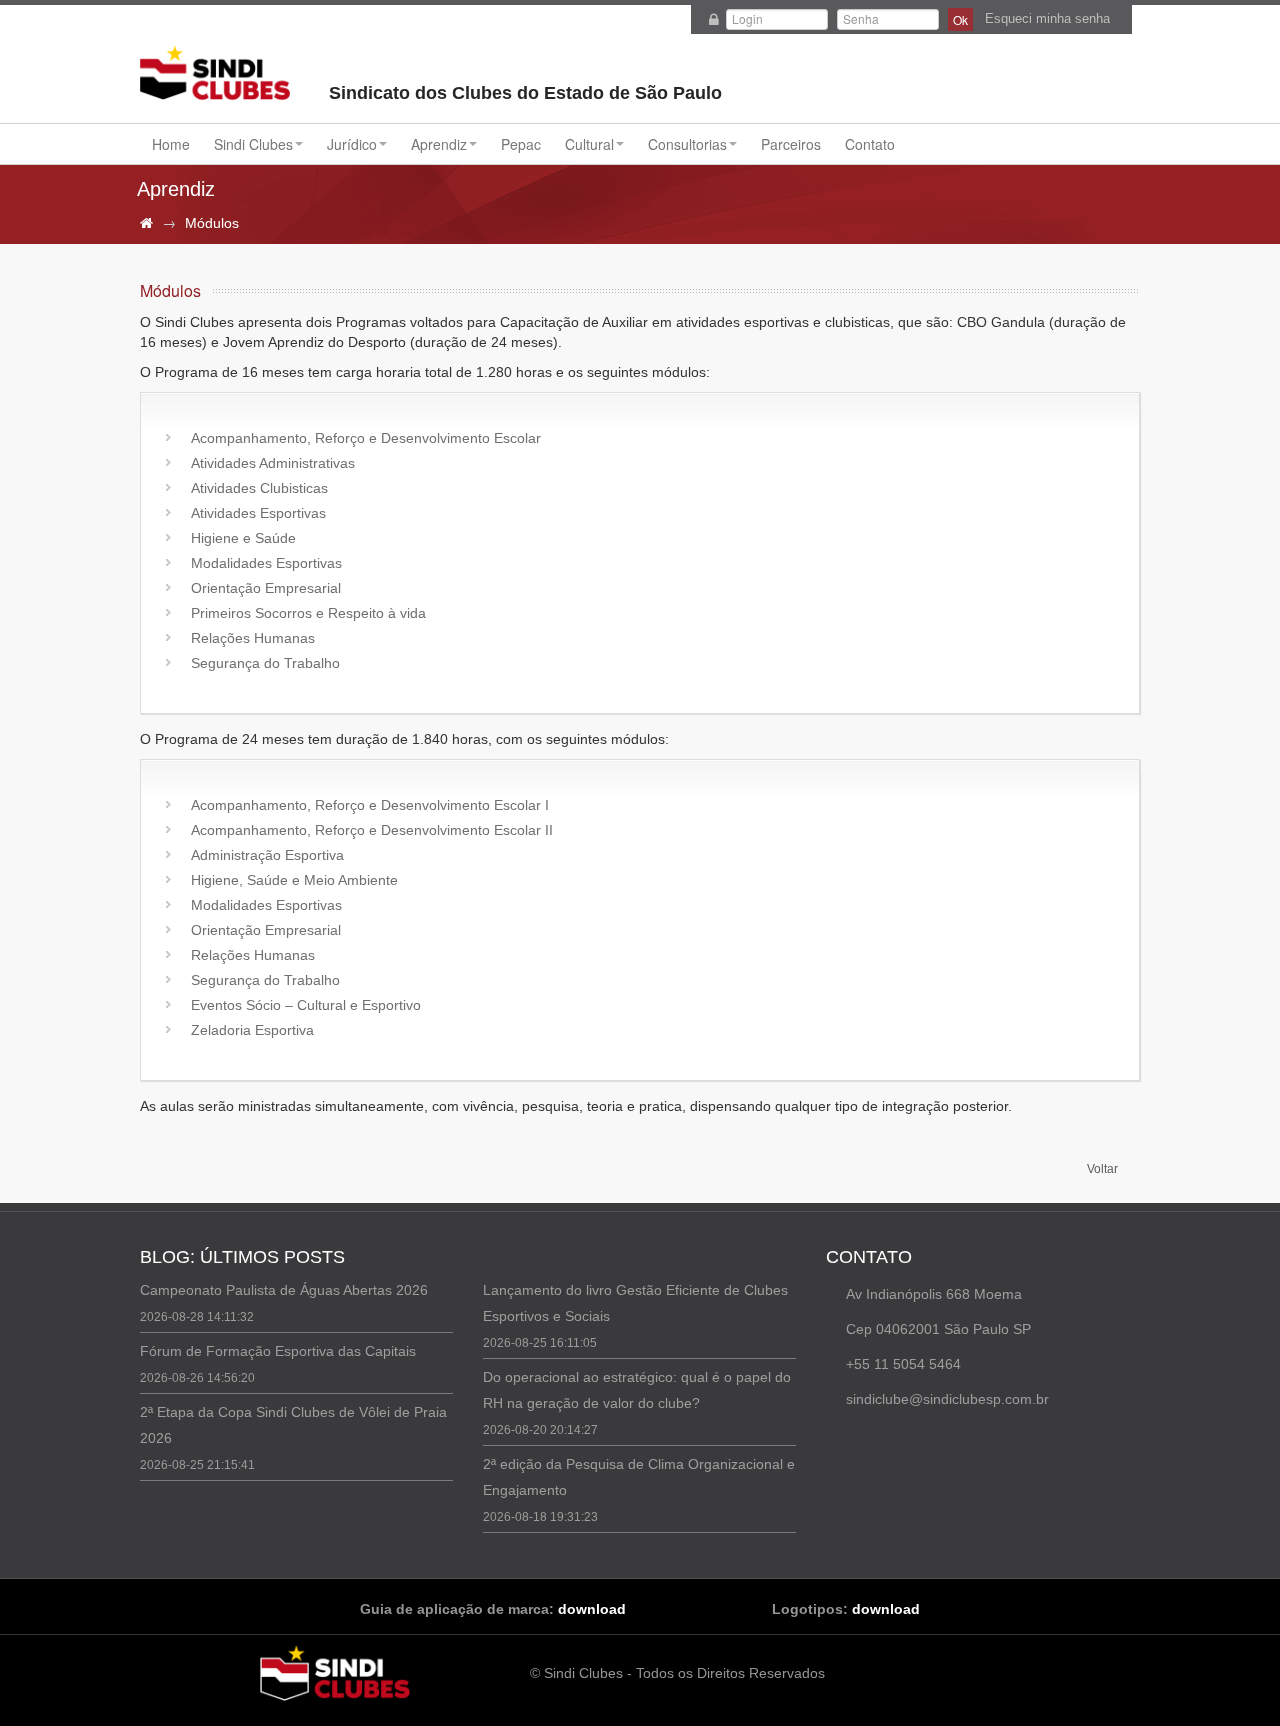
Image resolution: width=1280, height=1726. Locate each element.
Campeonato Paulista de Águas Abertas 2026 (284, 1290)
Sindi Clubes (215, 75)
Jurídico (352, 144)
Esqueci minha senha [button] (1047, 18)
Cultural (589, 144)
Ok (960, 19)
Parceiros (791, 144)
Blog (837, 1440)
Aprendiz (439, 144)
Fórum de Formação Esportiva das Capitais (278, 1351)
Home (171, 144)
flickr (945, 1440)
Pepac (521, 144)
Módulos (212, 223)
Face (864, 1440)
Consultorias (687, 144)
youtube (918, 1440)
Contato (870, 144)
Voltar (1102, 1169)
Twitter (891, 1440)
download (592, 1609)
